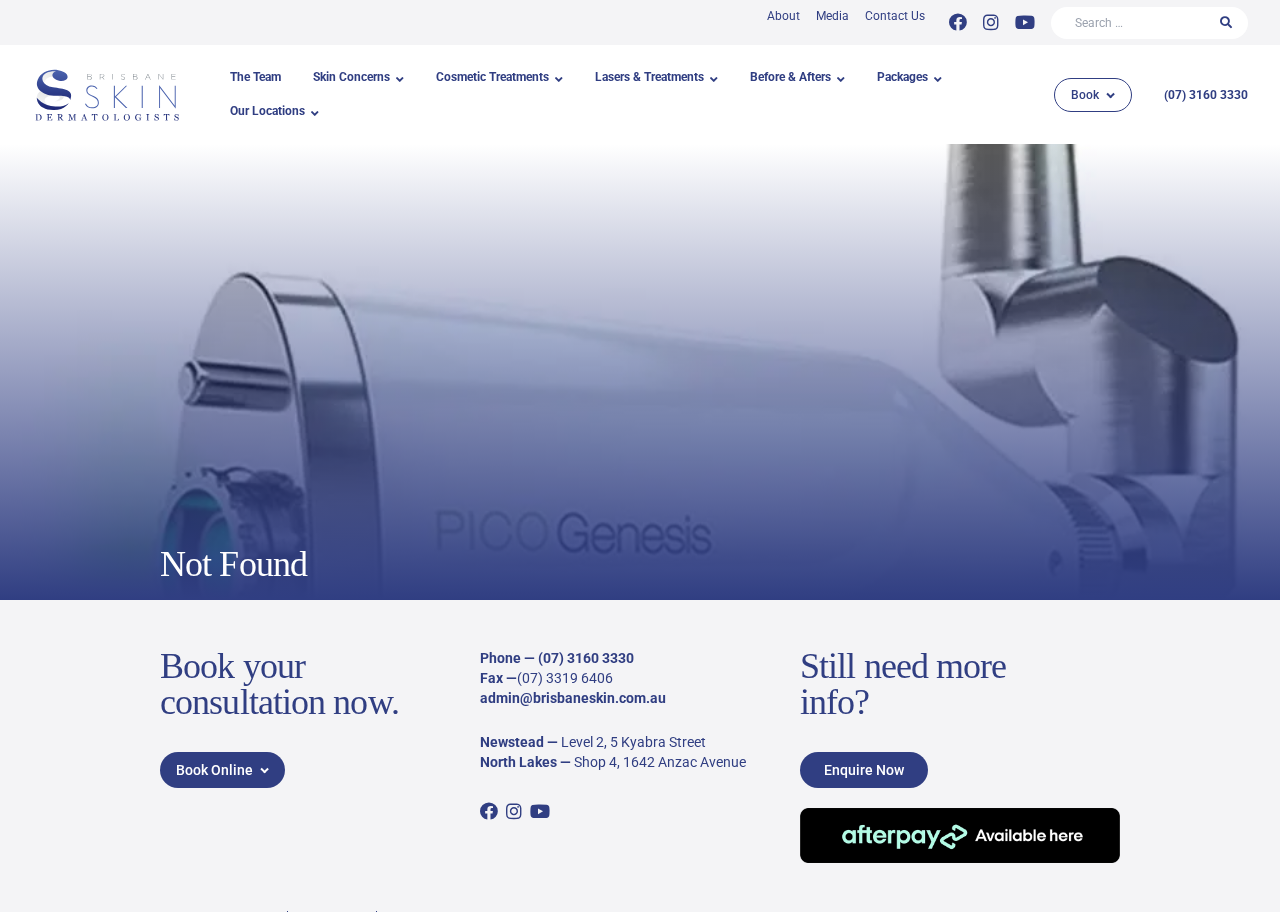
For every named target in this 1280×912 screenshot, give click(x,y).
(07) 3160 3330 (1206, 95)
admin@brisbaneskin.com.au (573, 698)
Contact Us (895, 16)
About (783, 16)
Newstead (512, 742)
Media (832, 16)
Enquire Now (864, 770)
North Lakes (518, 762)
